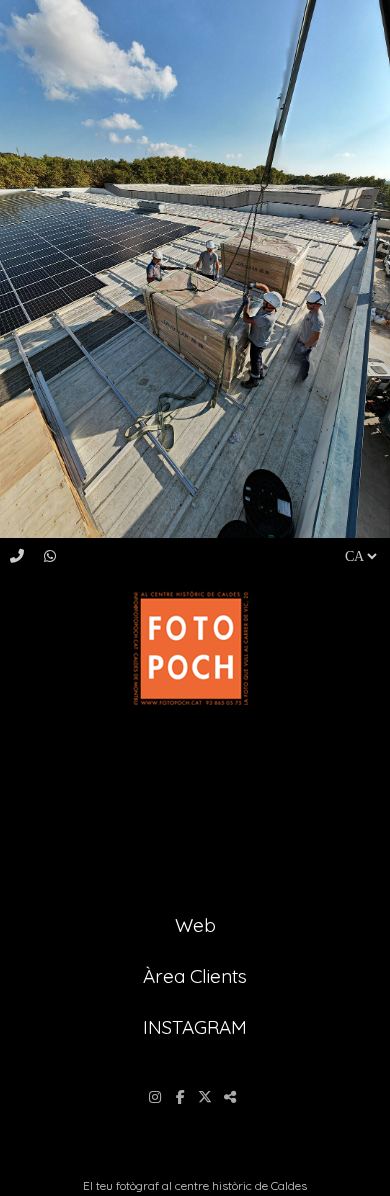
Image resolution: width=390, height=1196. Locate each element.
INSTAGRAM (195, 1027)
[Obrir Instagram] (157, 1097)
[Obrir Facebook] (182, 1097)
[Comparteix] (232, 1097)
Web (195, 925)
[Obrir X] (207, 1097)
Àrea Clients (195, 976)
